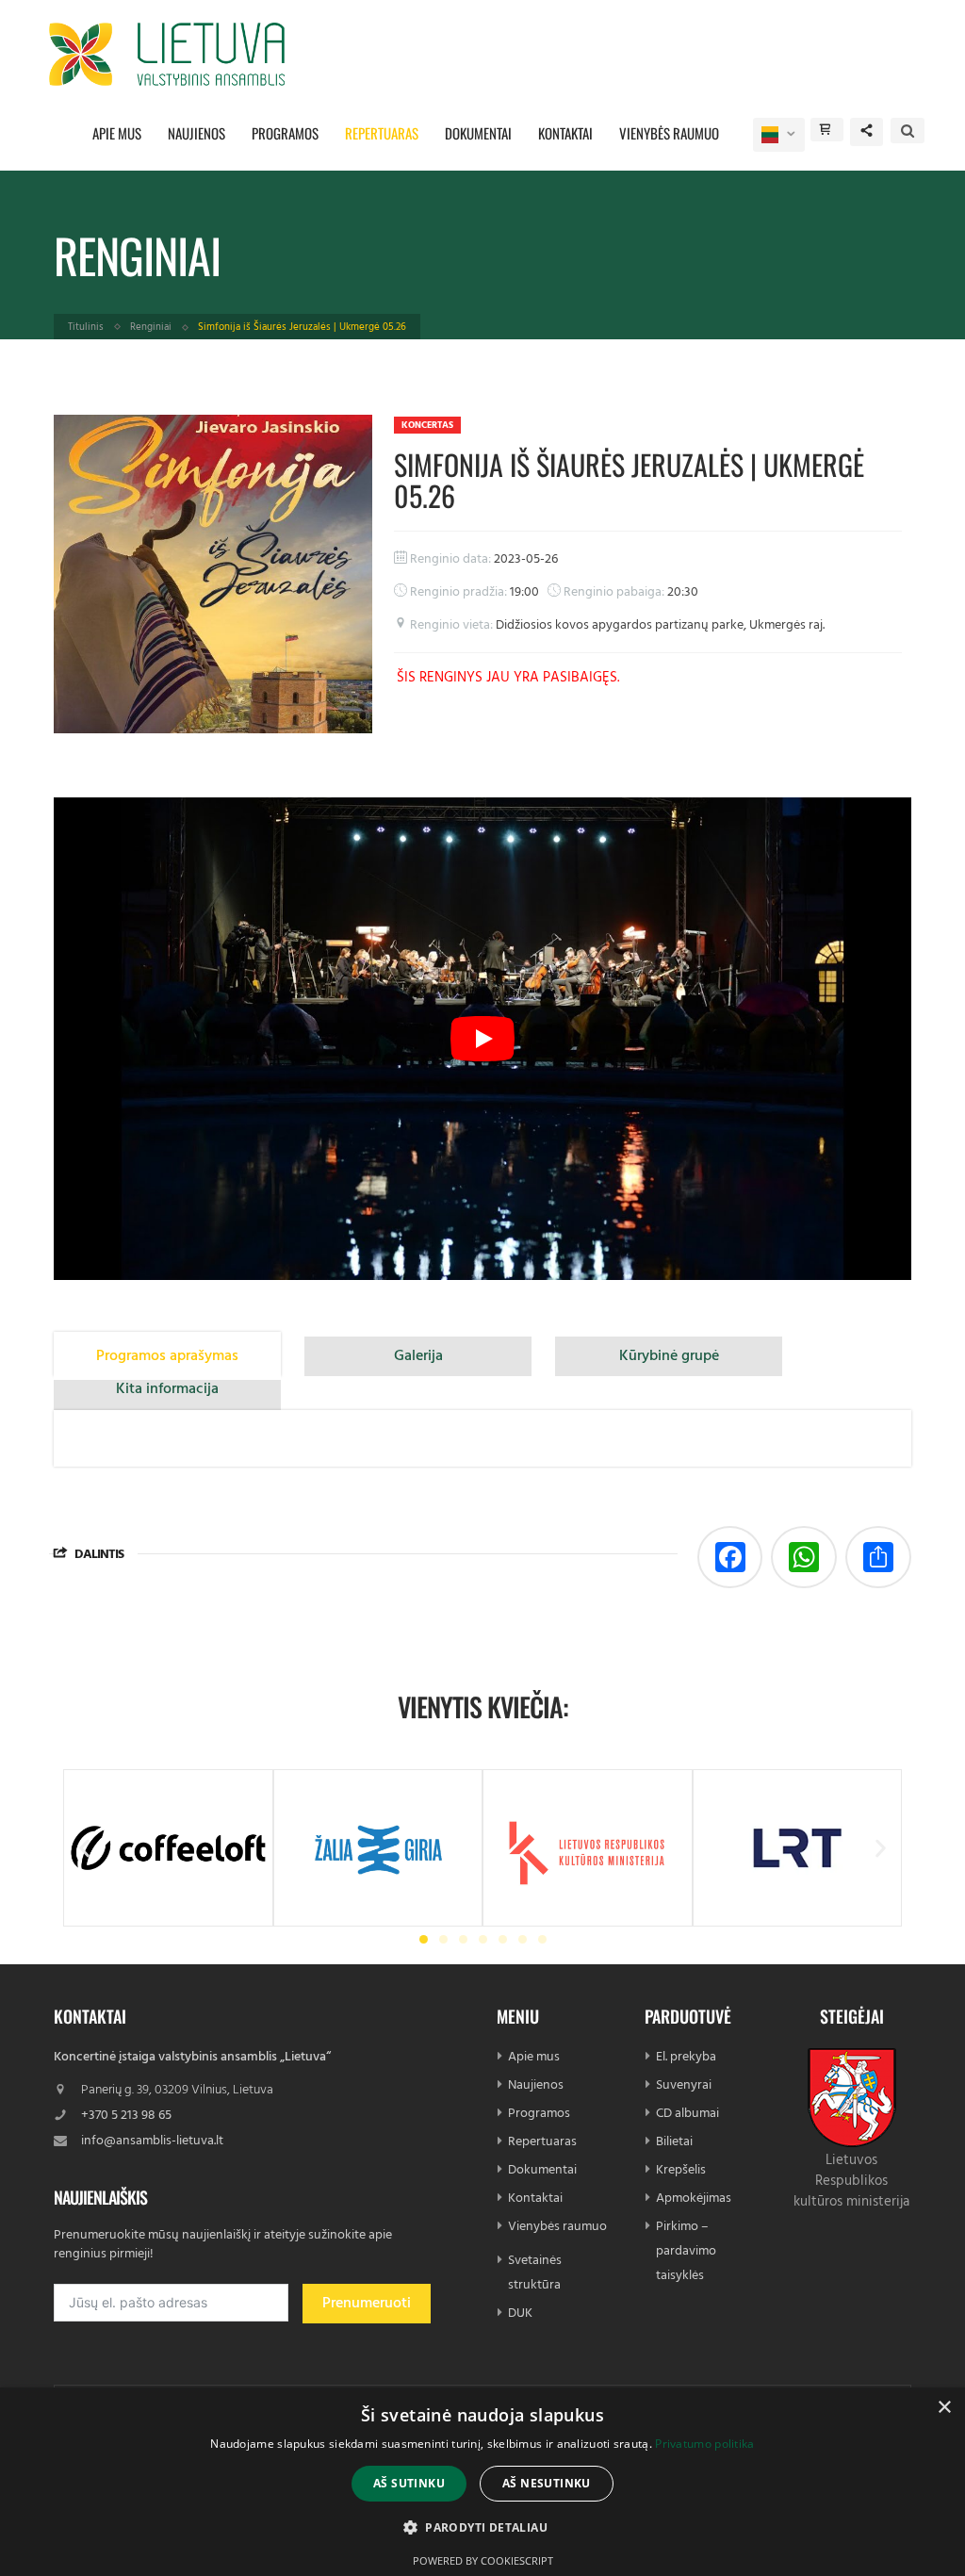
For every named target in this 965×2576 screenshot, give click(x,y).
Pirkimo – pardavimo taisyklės (686, 2251)
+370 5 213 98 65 (126, 2116)
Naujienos (196, 133)
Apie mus (117, 133)
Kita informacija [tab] (167, 1389)
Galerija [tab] (418, 1356)
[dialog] (482, 2482)
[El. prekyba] (827, 130)
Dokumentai (478, 133)
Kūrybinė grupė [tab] (669, 1356)
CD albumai (687, 2114)
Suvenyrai (684, 2085)
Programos (285, 133)
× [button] (944, 2408)
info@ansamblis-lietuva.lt (152, 2141)
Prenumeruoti (367, 2304)
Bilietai (674, 2142)
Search (908, 131)
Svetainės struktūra (535, 2273)
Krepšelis (681, 2170)
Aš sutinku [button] (409, 2483)
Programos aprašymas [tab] (167, 1356)
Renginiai (151, 327)
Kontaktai (565, 133)
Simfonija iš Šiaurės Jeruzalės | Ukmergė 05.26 (629, 480)
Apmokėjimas (694, 2199)
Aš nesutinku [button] (547, 2483)
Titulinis (86, 327)
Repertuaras (382, 133)
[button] (84, 1848)
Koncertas (427, 425)
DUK (520, 2313)
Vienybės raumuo (669, 133)
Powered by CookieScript (483, 2560)
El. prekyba (686, 2057)
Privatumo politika (704, 2444)
